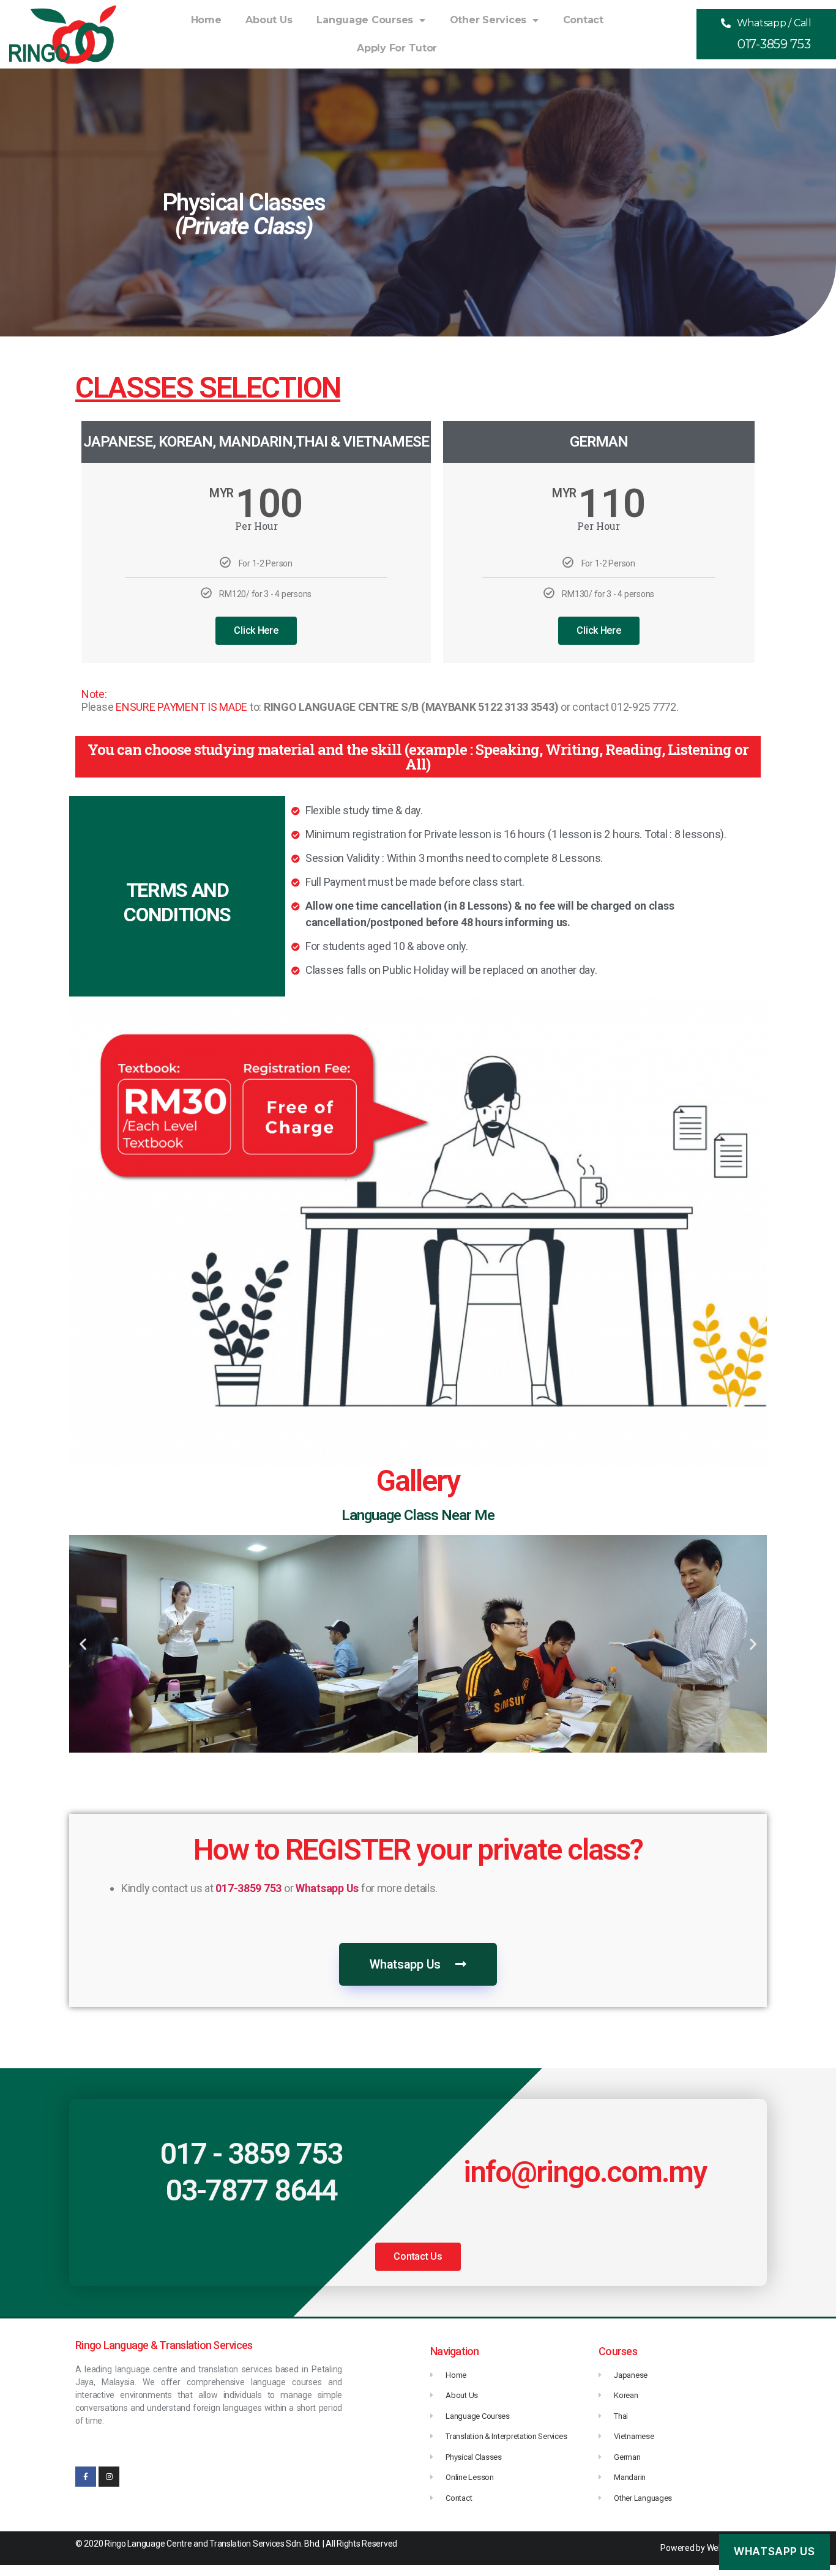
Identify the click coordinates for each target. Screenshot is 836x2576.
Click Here (256, 630)
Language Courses (365, 20)
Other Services (488, 20)
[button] (766, 34)
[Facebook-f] (86, 2477)
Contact (583, 20)
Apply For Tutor (397, 48)
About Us (269, 20)
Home (206, 20)
